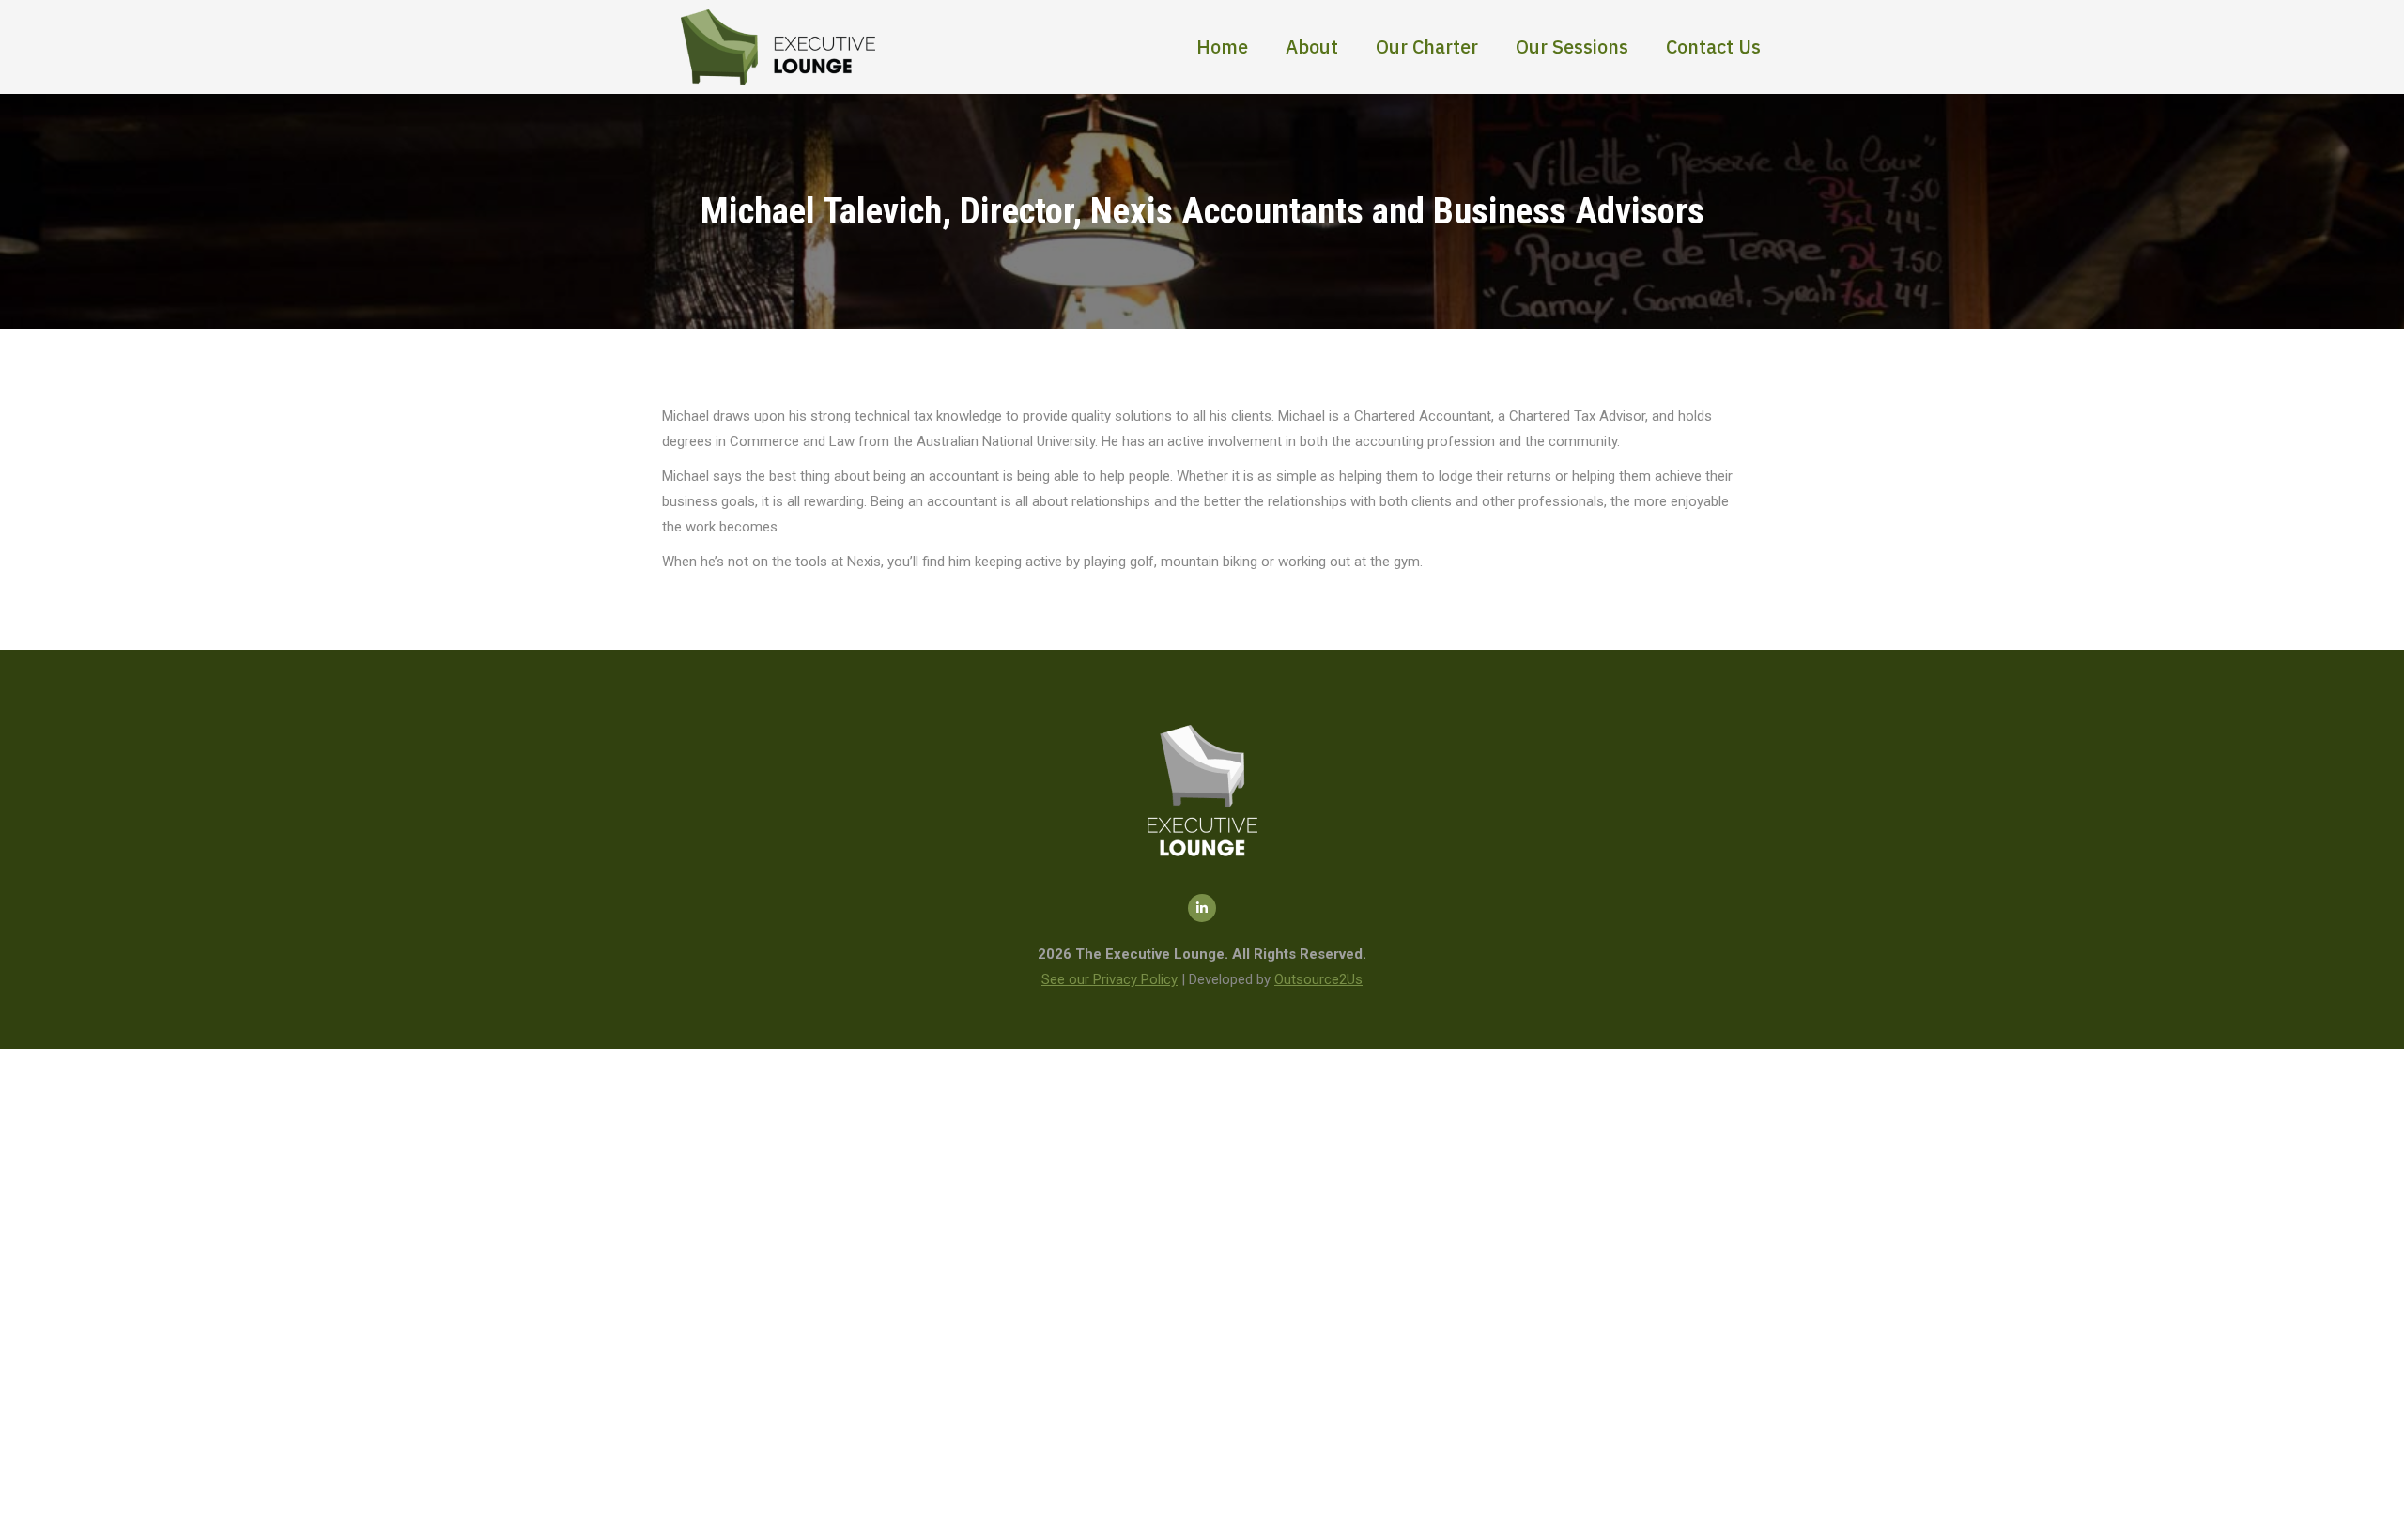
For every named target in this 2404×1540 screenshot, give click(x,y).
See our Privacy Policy (1110, 979)
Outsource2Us (1318, 979)
